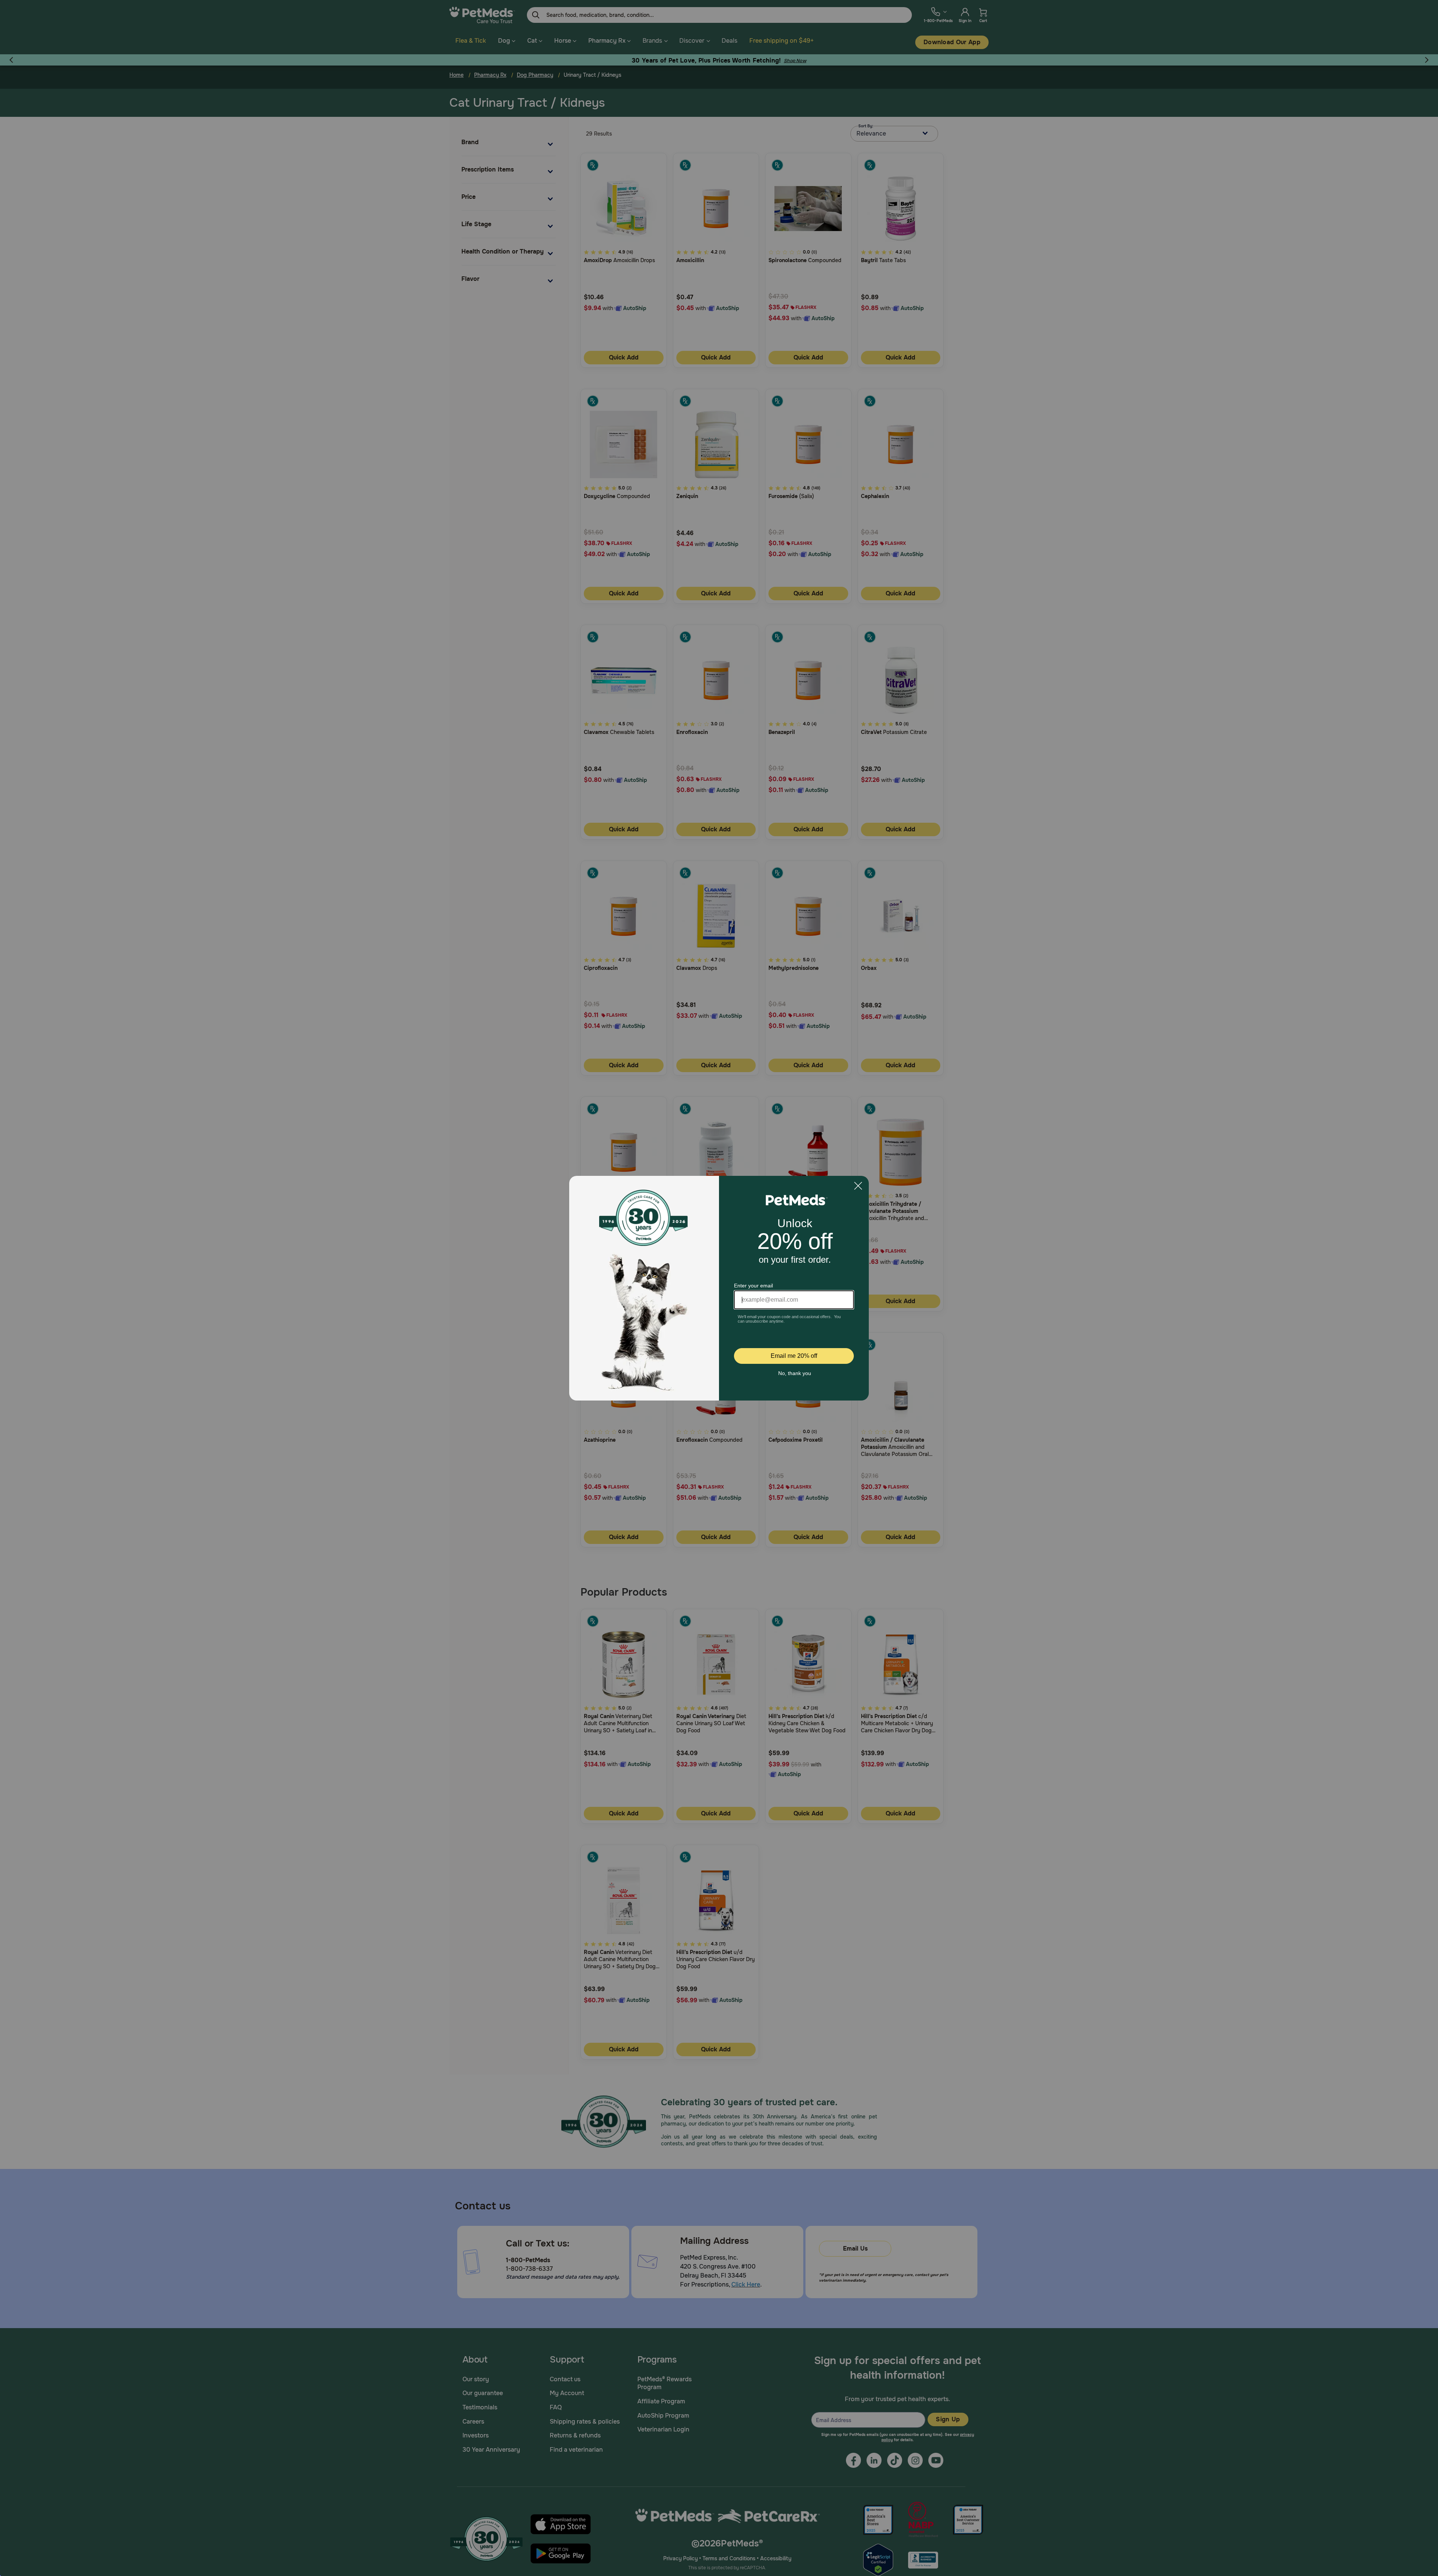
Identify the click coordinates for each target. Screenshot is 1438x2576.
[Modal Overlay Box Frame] (719, 1288)
